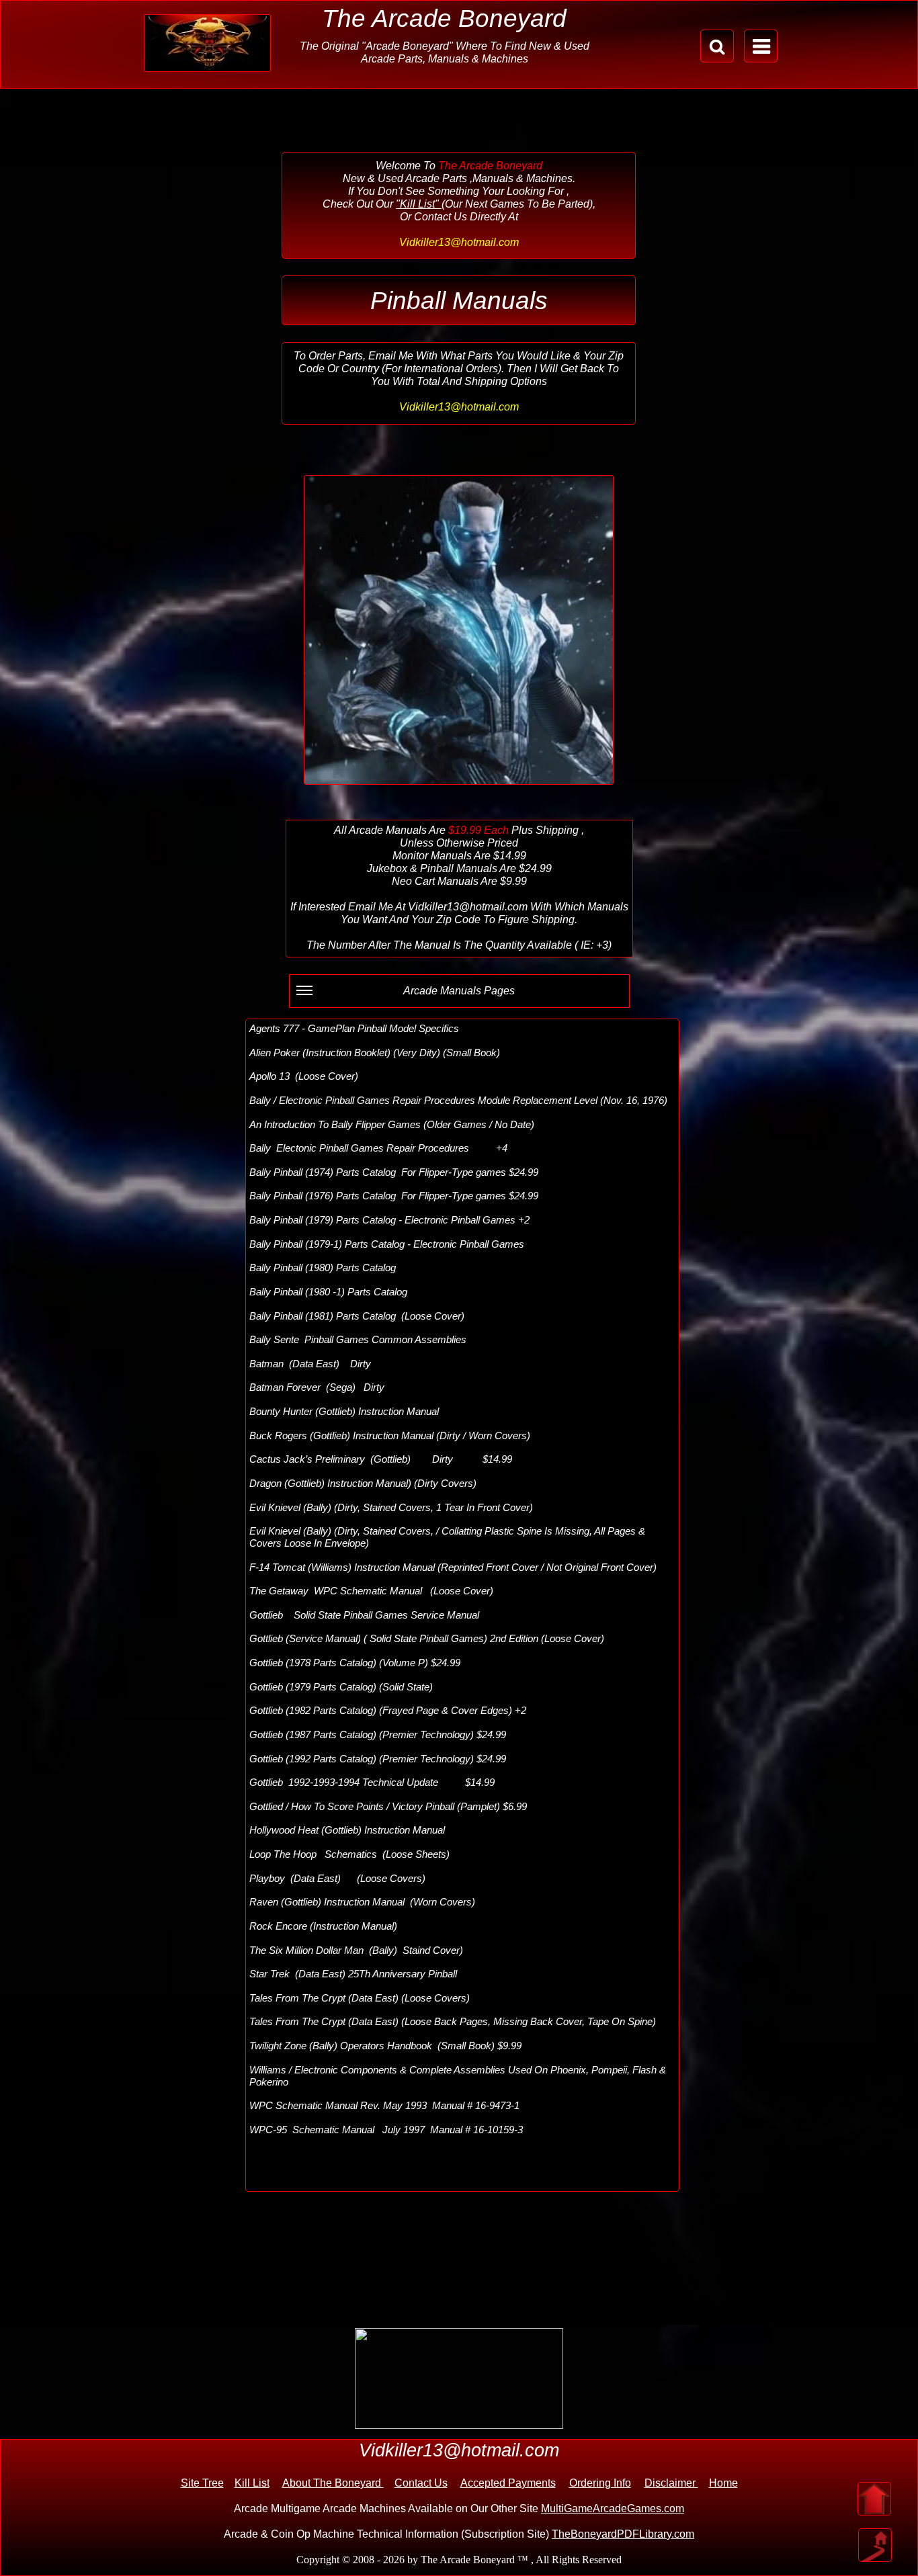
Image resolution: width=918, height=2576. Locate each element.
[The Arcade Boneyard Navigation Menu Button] (761, 46)
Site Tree (202, 2483)
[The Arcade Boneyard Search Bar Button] (717, 46)
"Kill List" (419, 204)
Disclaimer (671, 2483)
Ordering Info (600, 2483)
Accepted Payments (508, 2483)
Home (723, 2483)
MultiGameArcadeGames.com (613, 2508)
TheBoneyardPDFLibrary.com (623, 2534)
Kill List (252, 2483)
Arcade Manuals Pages (459, 991)
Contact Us (421, 2483)
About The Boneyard (333, 2483)
